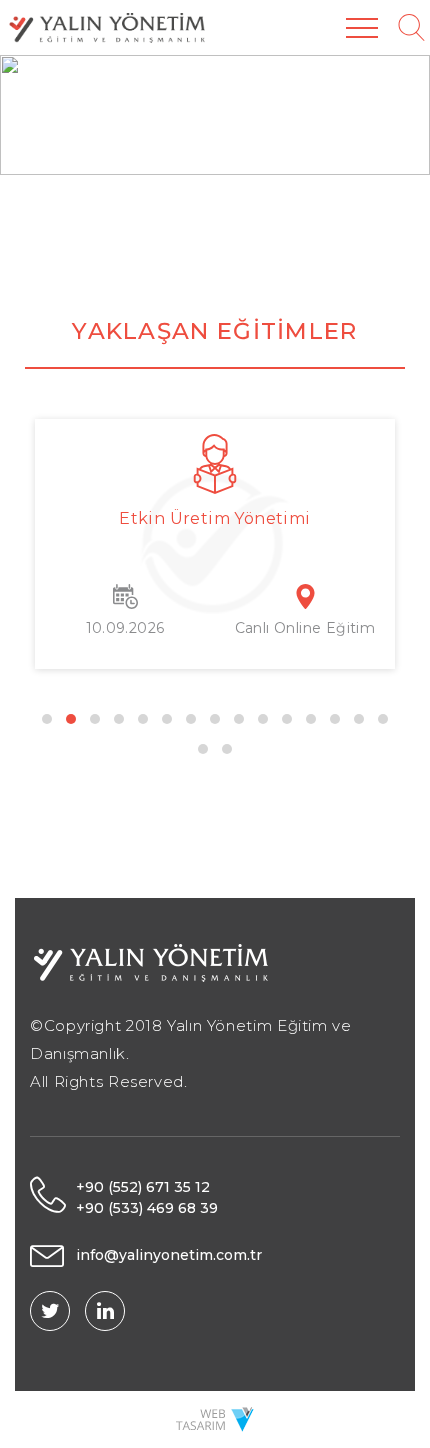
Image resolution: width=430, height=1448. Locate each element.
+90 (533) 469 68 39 (147, 1208)
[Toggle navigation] (362, 27)
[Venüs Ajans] (215, 1418)
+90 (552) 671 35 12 (143, 1187)
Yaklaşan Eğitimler (214, 331)
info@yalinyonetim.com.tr (169, 1255)
